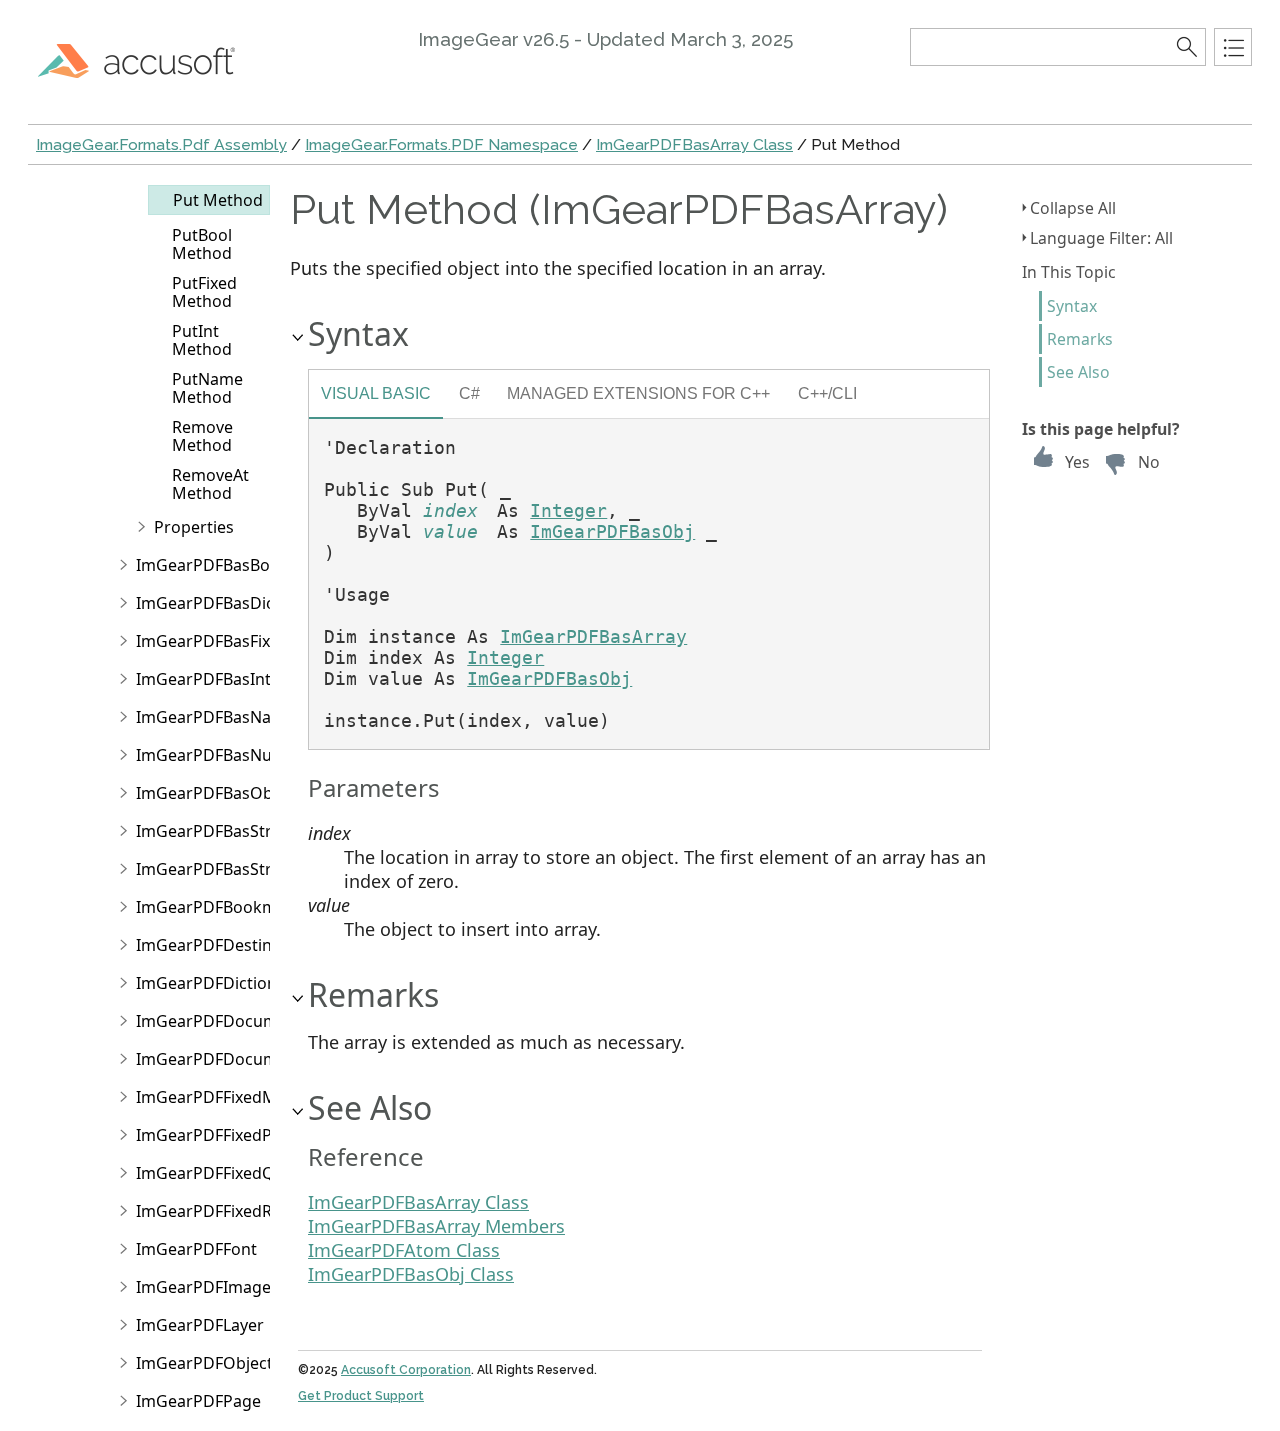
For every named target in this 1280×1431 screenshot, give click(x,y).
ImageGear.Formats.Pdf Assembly (161, 144)
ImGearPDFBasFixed (212, 641)
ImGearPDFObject (204, 1363)
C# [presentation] (469, 393)
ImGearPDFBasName (215, 717)
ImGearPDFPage (198, 1401)
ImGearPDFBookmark (219, 907)
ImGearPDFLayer (200, 1325)
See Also (1078, 372)
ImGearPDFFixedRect (215, 1211)
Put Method (218, 200)
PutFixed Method (204, 292)
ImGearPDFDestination (223, 945)
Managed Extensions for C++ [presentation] (638, 393)
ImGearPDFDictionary (218, 983)
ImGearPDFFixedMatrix (223, 1097)
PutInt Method (202, 340)
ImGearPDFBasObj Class (411, 1274)
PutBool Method (202, 244)
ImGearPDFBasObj (206, 793)
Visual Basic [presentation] (376, 393)
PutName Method (207, 388)
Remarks (1080, 339)
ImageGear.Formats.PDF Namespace (441, 144)
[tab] (376, 396)
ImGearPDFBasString (216, 869)
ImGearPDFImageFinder (227, 1287)
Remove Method (202, 436)
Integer (568, 510)
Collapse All (1073, 208)
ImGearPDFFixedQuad (220, 1173)
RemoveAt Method (210, 484)
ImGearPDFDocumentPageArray (259, 1059)
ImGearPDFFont (196, 1249)
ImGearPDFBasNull (208, 755)
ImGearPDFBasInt (203, 679)
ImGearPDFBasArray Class (694, 144)
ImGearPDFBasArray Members (436, 1226)
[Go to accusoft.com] (148, 60)
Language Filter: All (1101, 238)
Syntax (1072, 306)
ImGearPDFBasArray (593, 636)
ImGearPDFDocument (219, 1021)
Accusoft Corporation (406, 1370)
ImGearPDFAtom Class (404, 1250)
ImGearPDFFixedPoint (219, 1135)
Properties (194, 527)
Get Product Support (361, 1396)
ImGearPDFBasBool (210, 565)
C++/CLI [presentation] (827, 393)
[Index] (1233, 47)
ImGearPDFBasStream (220, 831)
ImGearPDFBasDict (208, 603)
